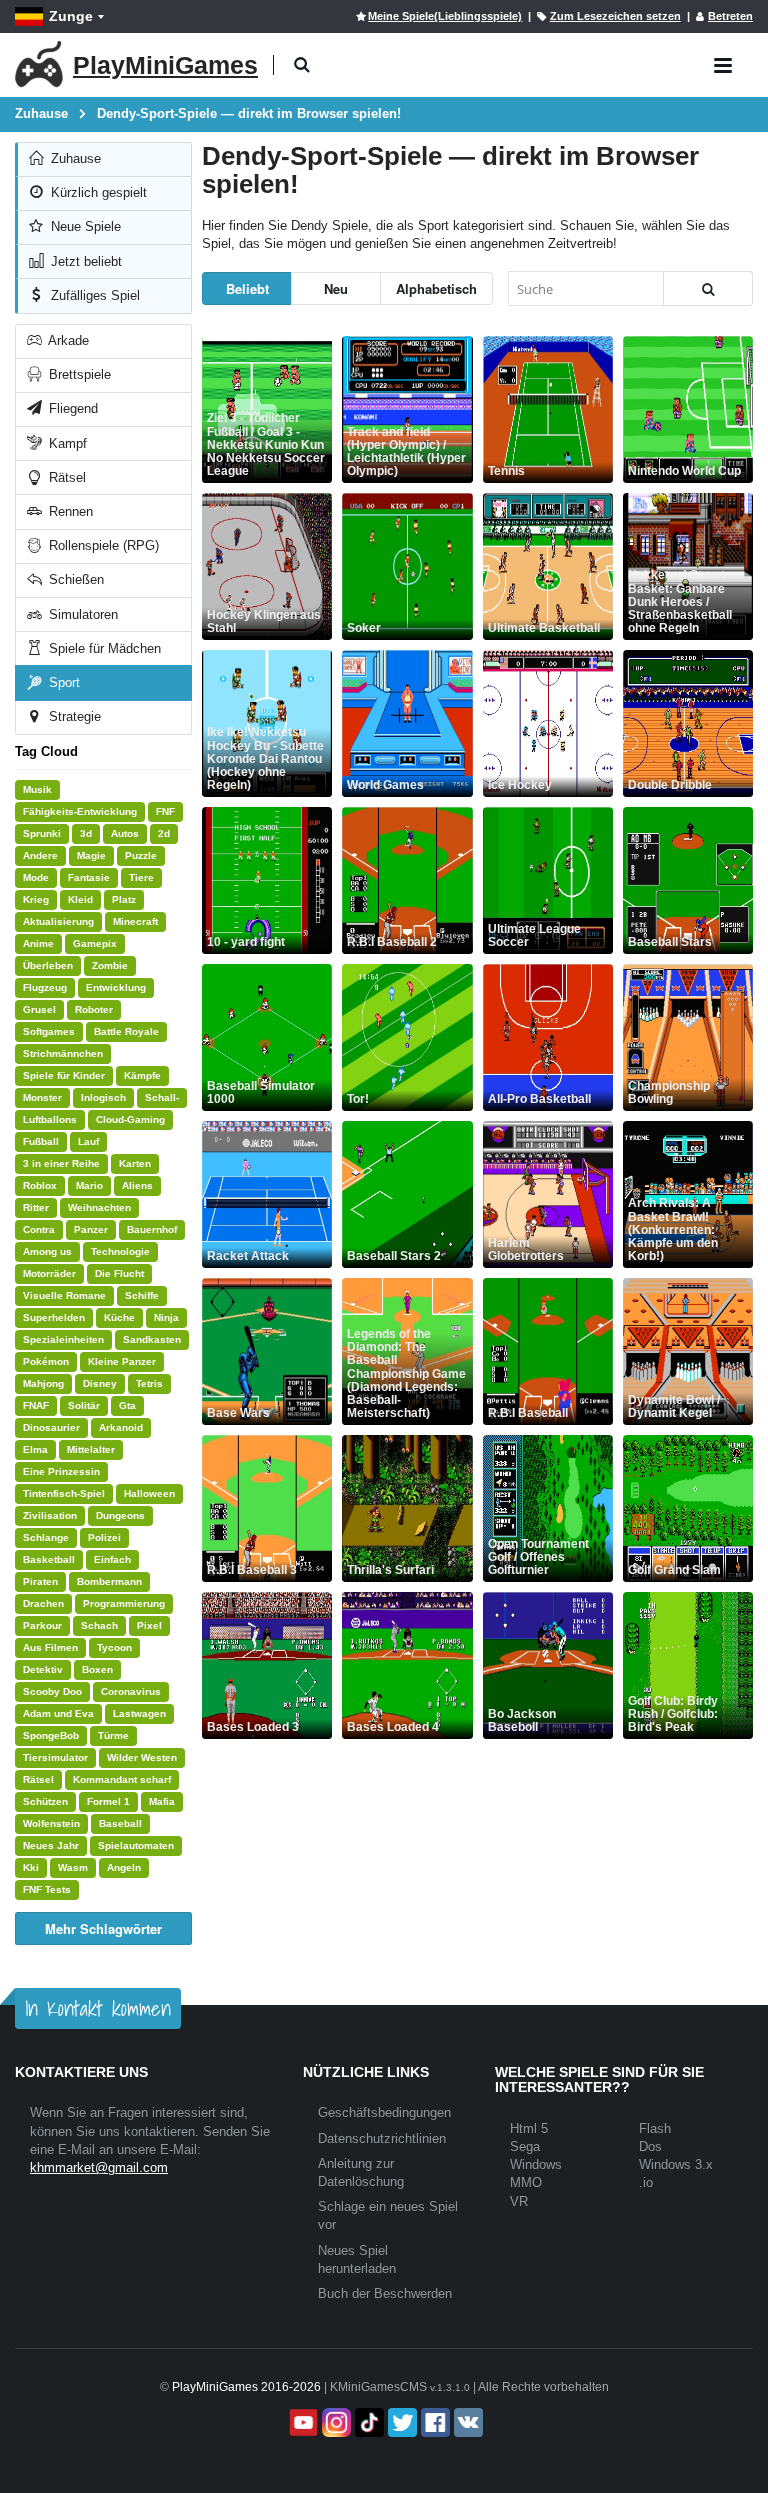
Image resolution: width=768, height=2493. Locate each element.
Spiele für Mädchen (103, 648)
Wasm (73, 1867)
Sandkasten (152, 1339)
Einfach (112, 1559)
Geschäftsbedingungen (384, 2112)
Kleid (80, 899)
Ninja (166, 1317)
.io (646, 2182)
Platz (124, 899)
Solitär (84, 1405)
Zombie (110, 965)
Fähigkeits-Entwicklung (80, 811)
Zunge (71, 16)
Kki (31, 1867)
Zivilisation (50, 1515)
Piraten (40, 1581)
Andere (40, 855)
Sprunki (42, 833)
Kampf (66, 443)
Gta (127, 1405)
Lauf (88, 1141)
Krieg (36, 899)
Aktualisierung (58, 921)
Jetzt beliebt (84, 261)
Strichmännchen (63, 1053)
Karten (135, 1163)
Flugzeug (45, 987)
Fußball (41, 1141)
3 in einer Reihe (61, 1163)
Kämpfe (142, 1075)
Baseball (120, 1823)
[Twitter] (400, 2422)
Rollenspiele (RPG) (102, 545)
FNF (165, 811)
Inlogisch (103, 1097)
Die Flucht (119, 1273)
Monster (42, 1097)
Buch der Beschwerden (385, 2293)
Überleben (48, 965)
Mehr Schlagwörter (103, 1928)
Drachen (43, 1603)
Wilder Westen (142, 1757)
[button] (301, 65)
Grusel (39, 1009)
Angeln (124, 1867)
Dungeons (120, 1515)
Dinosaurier (51, 1427)
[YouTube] (301, 2422)
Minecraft (135, 921)
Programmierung (124, 1603)
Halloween (149, 1493)
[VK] (466, 2422)
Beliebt (247, 288)
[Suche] (708, 288)
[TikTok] (367, 2422)
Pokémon (46, 1361)
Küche (119, 1317)
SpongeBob (51, 1735)
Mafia (162, 1801)
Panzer (91, 1229)
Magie (91, 855)
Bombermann (109, 1581)
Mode (36, 877)
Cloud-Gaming (130, 1119)
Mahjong (43, 1383)
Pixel (149, 1625)
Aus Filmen (50, 1647)
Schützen (45, 1801)
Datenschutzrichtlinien (382, 2138)
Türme (113, 1735)
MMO (526, 2182)
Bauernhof (152, 1229)
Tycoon (114, 1647)
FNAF (36, 1405)
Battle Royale (126, 1031)
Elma (35, 1449)
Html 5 (529, 2128)
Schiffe (142, 1295)
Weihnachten (99, 1207)
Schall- (162, 1097)
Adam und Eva (58, 1713)
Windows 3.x (676, 2164)
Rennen (69, 511)
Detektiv (43, 1669)
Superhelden (54, 1317)
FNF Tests (47, 1889)
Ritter (36, 1207)
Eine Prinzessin (61, 1471)
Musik (37, 789)
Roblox (40, 1185)
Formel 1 (108, 1801)
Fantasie (89, 877)
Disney (100, 1383)
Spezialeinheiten (63, 1339)
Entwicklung (116, 987)
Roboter (94, 1009)
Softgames (49, 1031)
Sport (62, 682)
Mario (89, 1185)
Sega (525, 2146)
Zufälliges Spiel (93, 295)
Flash (655, 2128)
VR (519, 2201)
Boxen (97, 1669)
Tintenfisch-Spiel (64, 1493)
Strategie (73, 716)
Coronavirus (131, 1691)
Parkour (42, 1625)
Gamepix (95, 943)
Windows (536, 2164)
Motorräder (49, 1273)
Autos (125, 833)
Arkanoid (121, 1427)
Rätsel (65, 477)
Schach (99, 1625)
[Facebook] (433, 2422)
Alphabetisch (436, 288)
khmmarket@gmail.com (99, 2167)
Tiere (141, 877)
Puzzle (141, 855)
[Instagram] (334, 2422)
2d (164, 833)
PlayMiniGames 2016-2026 (246, 2387)
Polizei (104, 1537)
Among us (47, 1251)
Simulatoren (81, 614)
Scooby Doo (52, 1691)
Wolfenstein (51, 1823)
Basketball (49, 1559)
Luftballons (50, 1119)
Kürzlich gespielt (97, 192)
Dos (650, 2146)
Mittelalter (91, 1449)
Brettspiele (78, 374)
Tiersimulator (55, 1757)
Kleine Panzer (122, 1361)
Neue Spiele (84, 226)
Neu (336, 288)
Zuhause (74, 158)
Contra (39, 1229)
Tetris (149, 1383)
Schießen (74, 579)
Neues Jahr (51, 1845)
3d (86, 833)
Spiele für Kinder (64, 1075)
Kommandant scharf (122, 1779)
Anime (38, 943)
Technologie (120, 1251)
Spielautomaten (136, 1845)
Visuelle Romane (64, 1295)
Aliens (137, 1185)
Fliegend (71, 408)
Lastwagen (139, 1713)
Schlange (46, 1537)
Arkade (67, 340)
